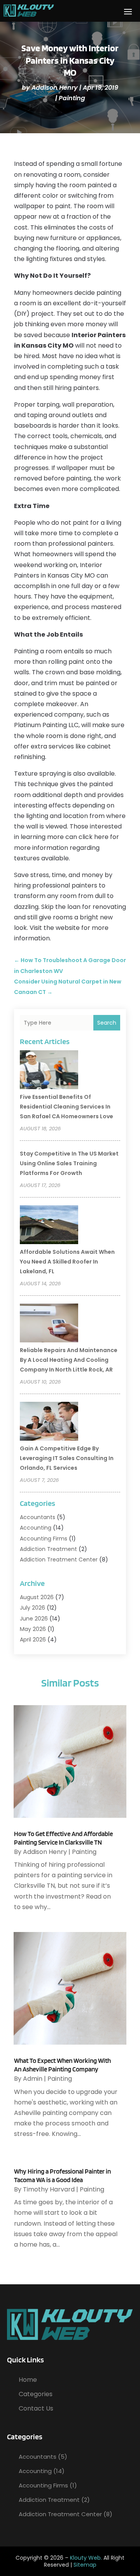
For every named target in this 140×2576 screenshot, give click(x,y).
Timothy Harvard (49, 2189)
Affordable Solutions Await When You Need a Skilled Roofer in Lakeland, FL (67, 1262)
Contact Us (36, 2408)
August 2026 (37, 1597)
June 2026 (34, 1619)
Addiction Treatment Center (59, 1560)
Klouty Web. (86, 2558)
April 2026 (33, 1640)
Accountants (38, 1517)
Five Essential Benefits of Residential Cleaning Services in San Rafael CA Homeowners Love (66, 1107)
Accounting (36, 1528)
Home (28, 2380)
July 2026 (32, 1608)
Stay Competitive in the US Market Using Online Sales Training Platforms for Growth (69, 1163)
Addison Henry (55, 88)
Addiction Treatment (48, 1549)
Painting (72, 98)
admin (33, 2079)
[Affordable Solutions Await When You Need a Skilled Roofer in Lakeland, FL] (49, 1226)
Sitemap (85, 2565)
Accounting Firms (44, 1539)
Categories (36, 2394)
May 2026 (33, 1629)
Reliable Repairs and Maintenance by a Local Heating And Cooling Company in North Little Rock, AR (69, 1360)
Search (107, 1023)
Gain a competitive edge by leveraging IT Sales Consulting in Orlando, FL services (67, 1458)
